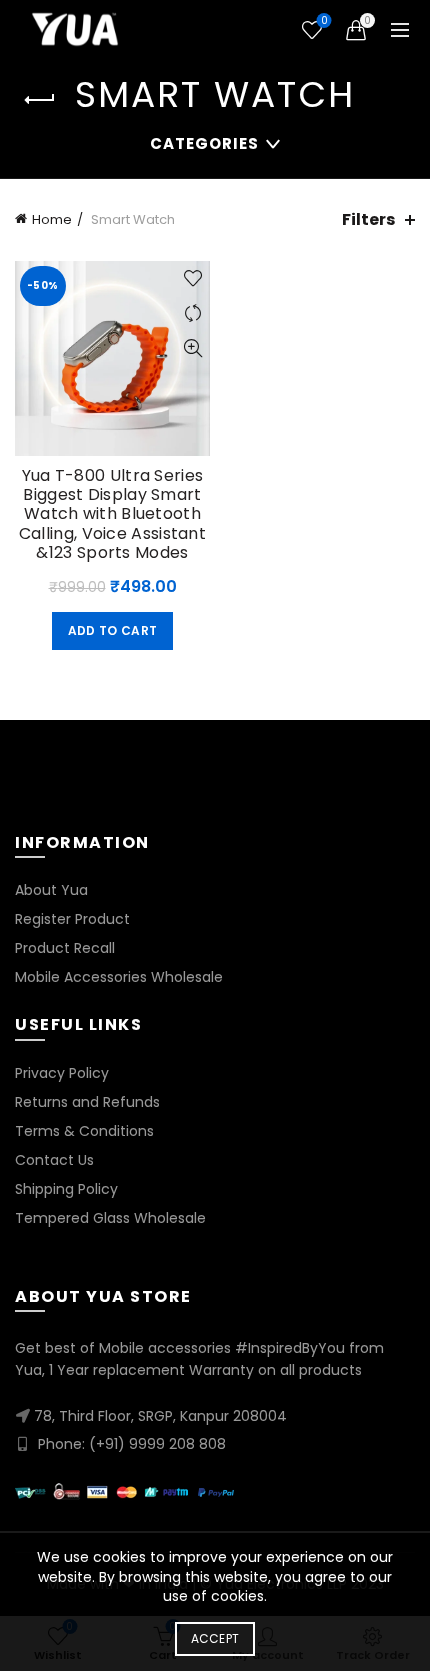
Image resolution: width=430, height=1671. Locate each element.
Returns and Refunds (87, 1102)
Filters (368, 219)
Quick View (192, 348)
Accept (215, 1638)
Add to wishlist (192, 278)
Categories (204, 143)
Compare (192, 313)
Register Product (72, 919)
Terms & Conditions (84, 1131)
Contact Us (54, 1160)
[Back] (40, 100)
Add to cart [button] (112, 630)
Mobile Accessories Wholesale (119, 977)
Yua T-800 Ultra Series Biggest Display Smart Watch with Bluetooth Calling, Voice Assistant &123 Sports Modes (112, 514)
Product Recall (65, 948)
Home (52, 219)
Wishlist (324, 21)
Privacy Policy (62, 1073)
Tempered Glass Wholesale (110, 1218)
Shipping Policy (66, 1189)
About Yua (51, 890)
